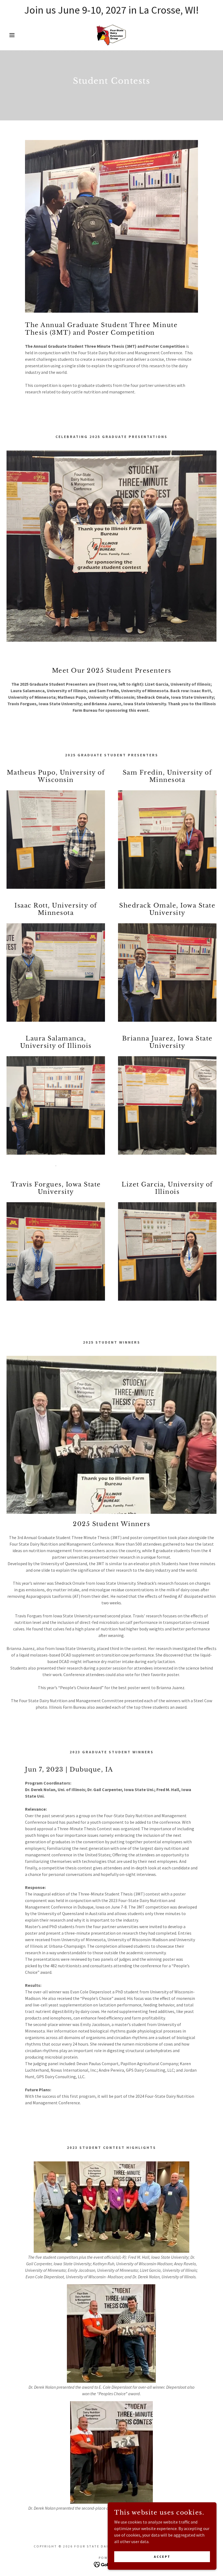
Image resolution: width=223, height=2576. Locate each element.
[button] (11, 35)
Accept (162, 2557)
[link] (112, 35)
